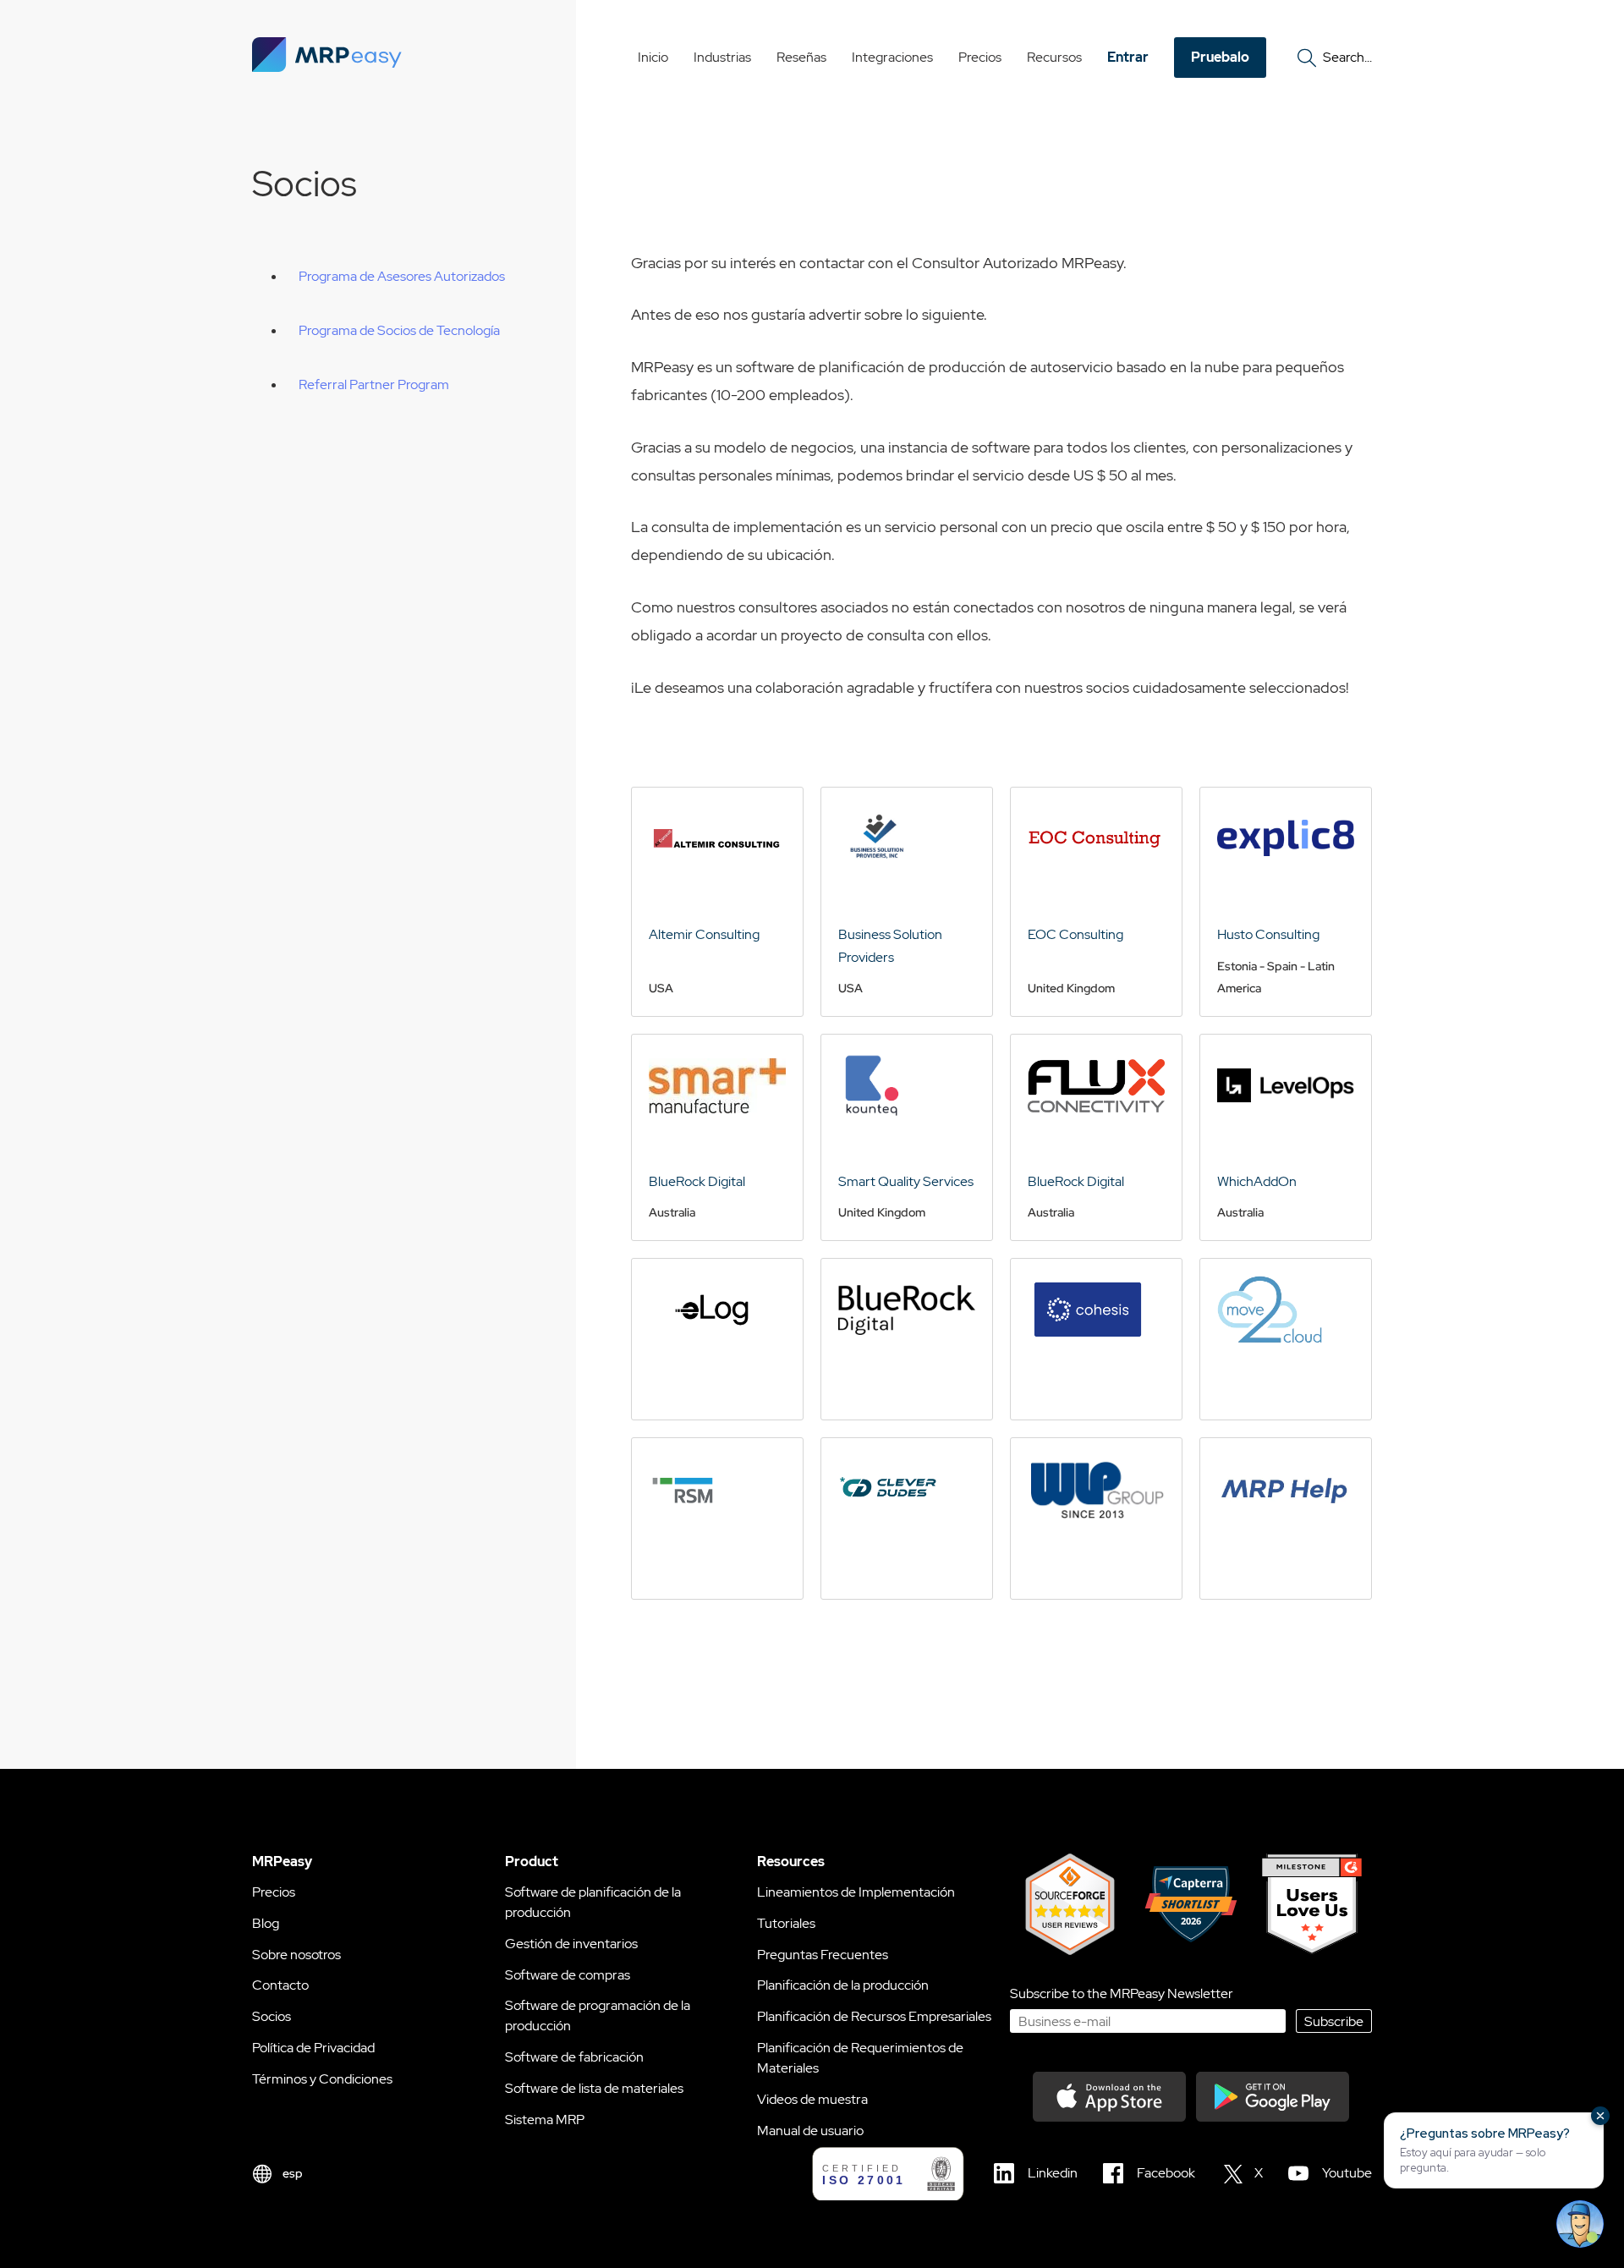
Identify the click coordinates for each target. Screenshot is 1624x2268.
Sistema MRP (545, 2120)
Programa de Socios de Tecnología (399, 330)
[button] (1494, 2150)
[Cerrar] (1600, 2116)
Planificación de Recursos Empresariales (874, 2016)
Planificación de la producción (843, 1985)
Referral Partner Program (374, 384)
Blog (266, 1923)
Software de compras (568, 1975)
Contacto (280, 1985)
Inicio (653, 57)
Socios (272, 2016)
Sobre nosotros (296, 1955)
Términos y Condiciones (322, 2079)
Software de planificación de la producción (593, 1902)
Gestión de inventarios (571, 1944)
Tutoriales (786, 1923)
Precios (980, 57)
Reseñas (801, 57)
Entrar (1128, 57)
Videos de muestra (812, 2099)
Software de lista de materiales (594, 2088)
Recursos (1054, 57)
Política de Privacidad (313, 2048)
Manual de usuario (810, 2131)
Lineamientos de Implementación (856, 1892)
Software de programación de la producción (598, 2015)
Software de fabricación (574, 2057)
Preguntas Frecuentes (823, 1955)
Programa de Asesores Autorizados (402, 276)
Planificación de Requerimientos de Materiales (860, 2058)
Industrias (722, 57)
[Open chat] (1580, 2224)
